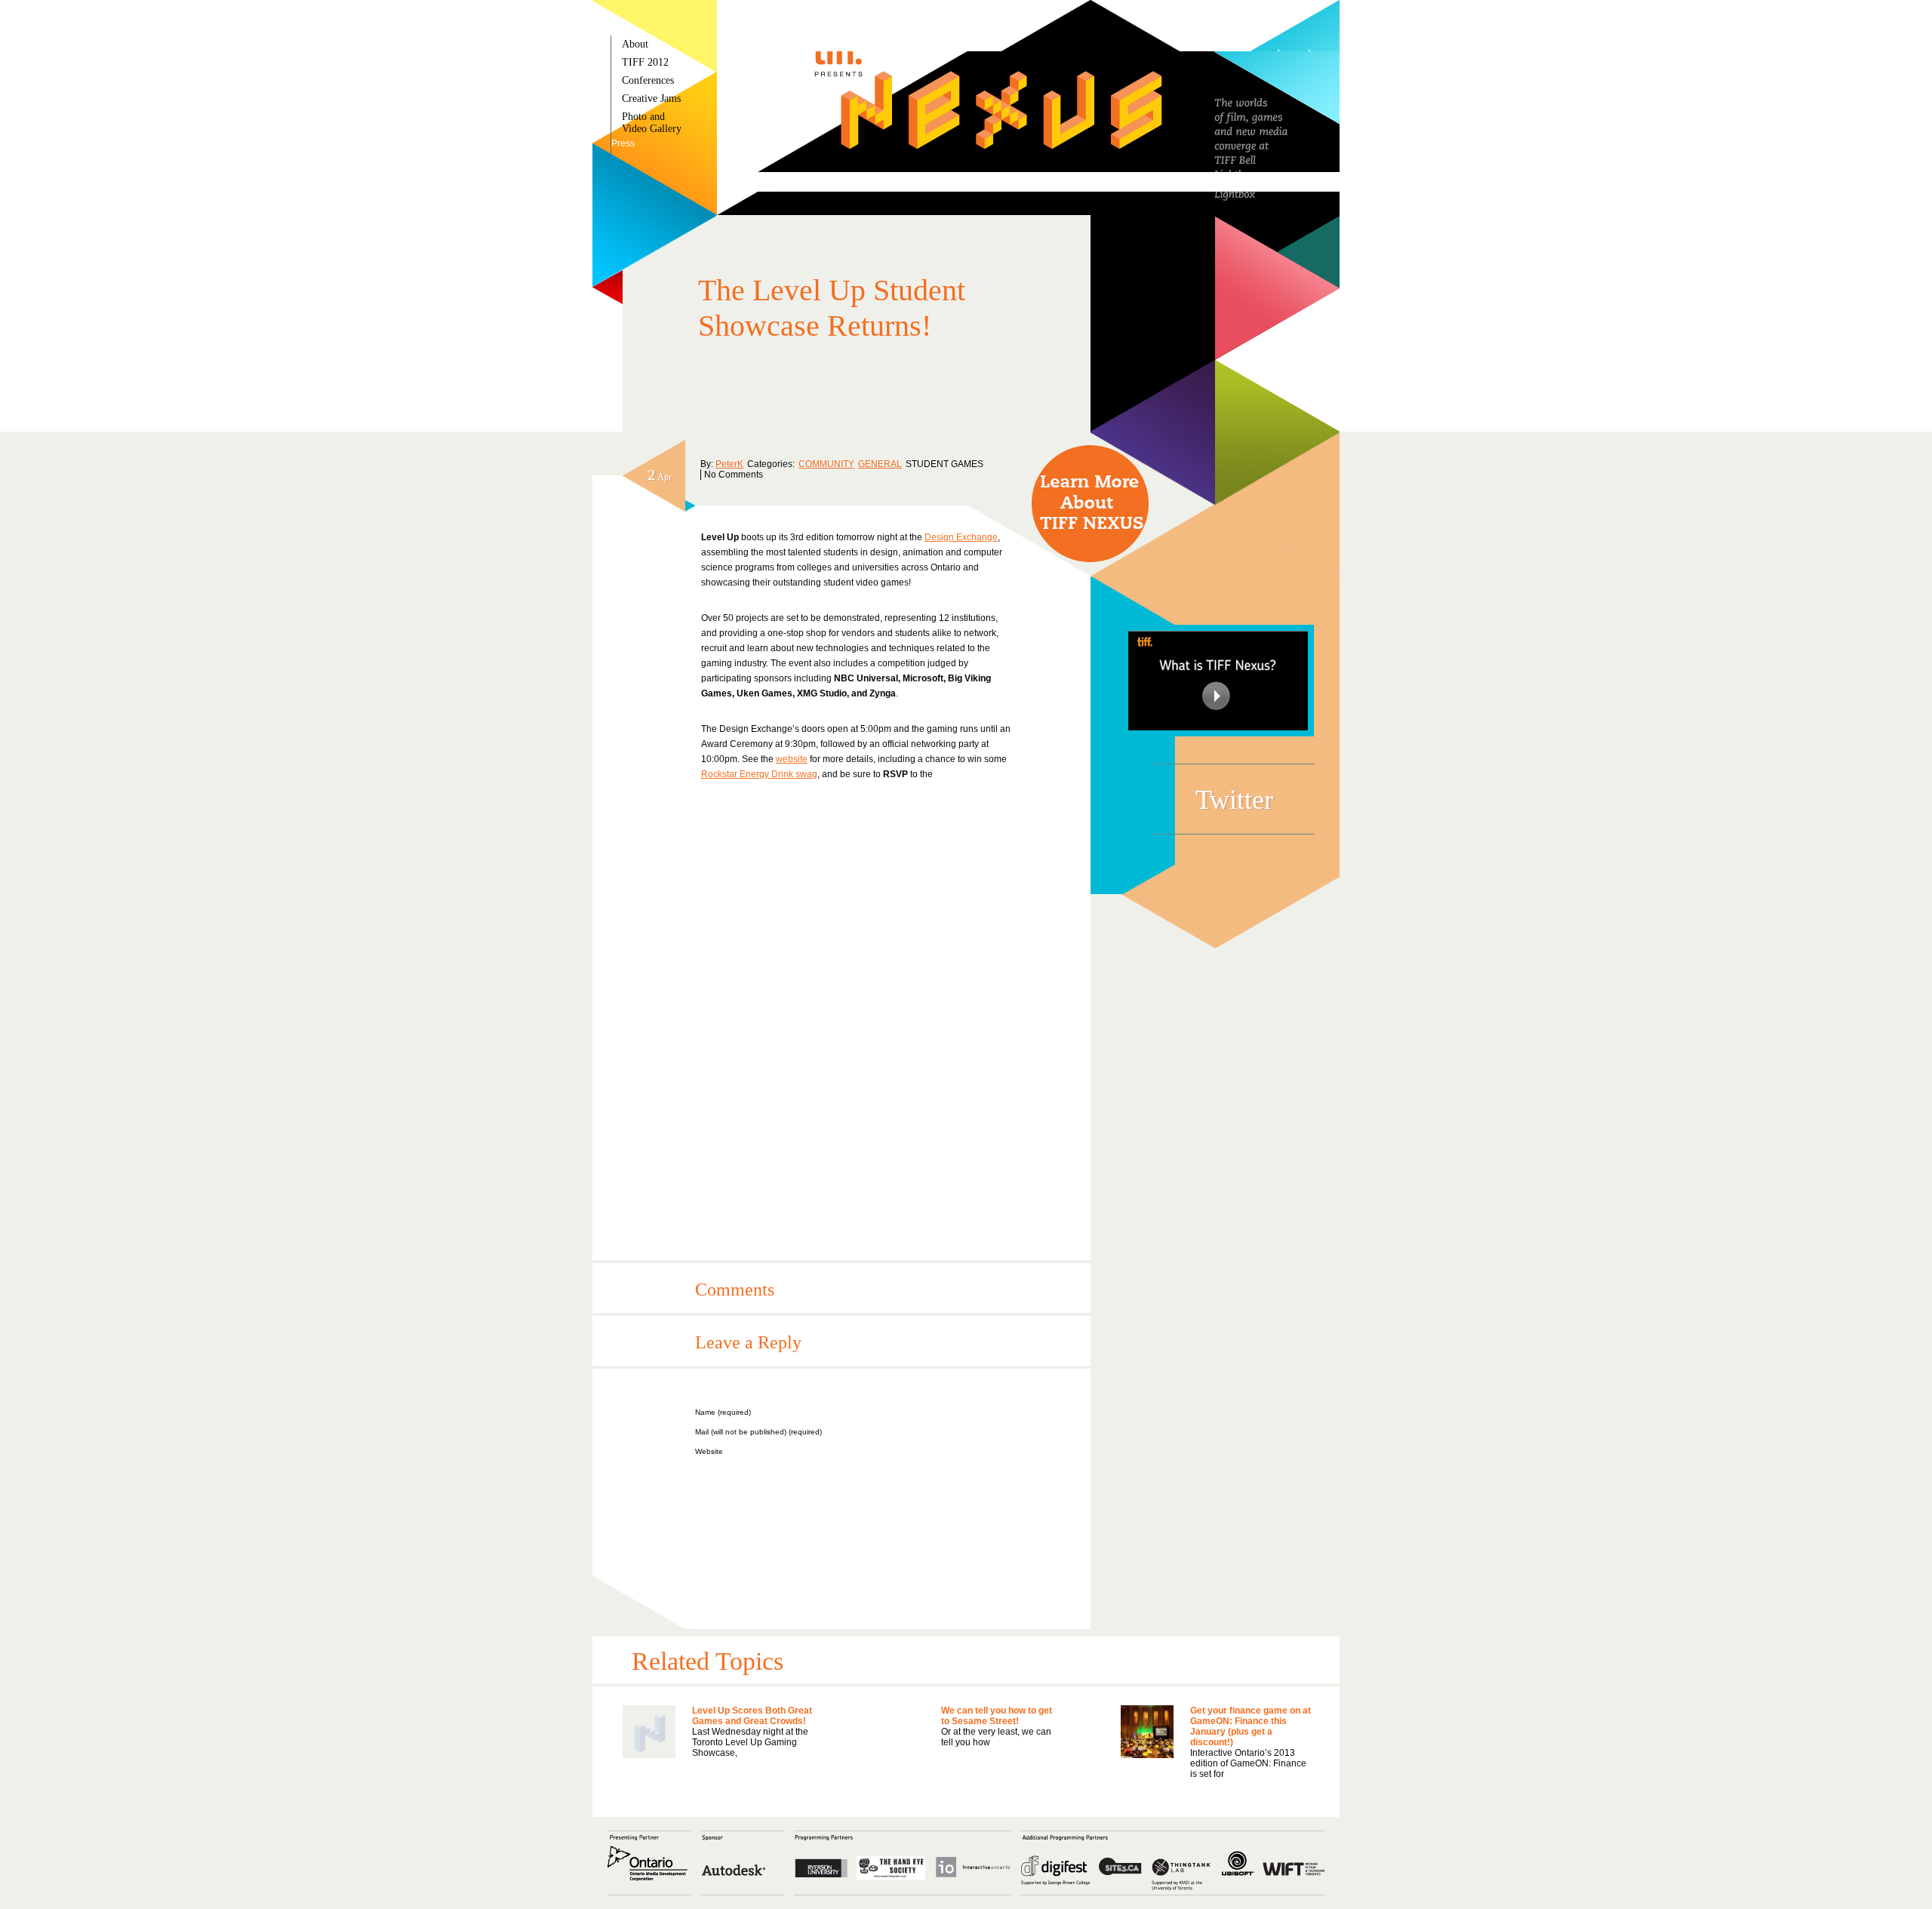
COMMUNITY (826, 464)
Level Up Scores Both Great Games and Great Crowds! (752, 1716)
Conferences (648, 80)
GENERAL (880, 464)
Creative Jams (651, 98)
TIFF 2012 (645, 62)
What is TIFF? (1218, 681)
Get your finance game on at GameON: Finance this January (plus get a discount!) (1251, 1726)
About (635, 44)
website (792, 759)
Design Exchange (961, 537)
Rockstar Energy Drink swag (759, 774)
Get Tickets (1090, 504)
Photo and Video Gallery (652, 123)
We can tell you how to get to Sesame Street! (997, 1716)
